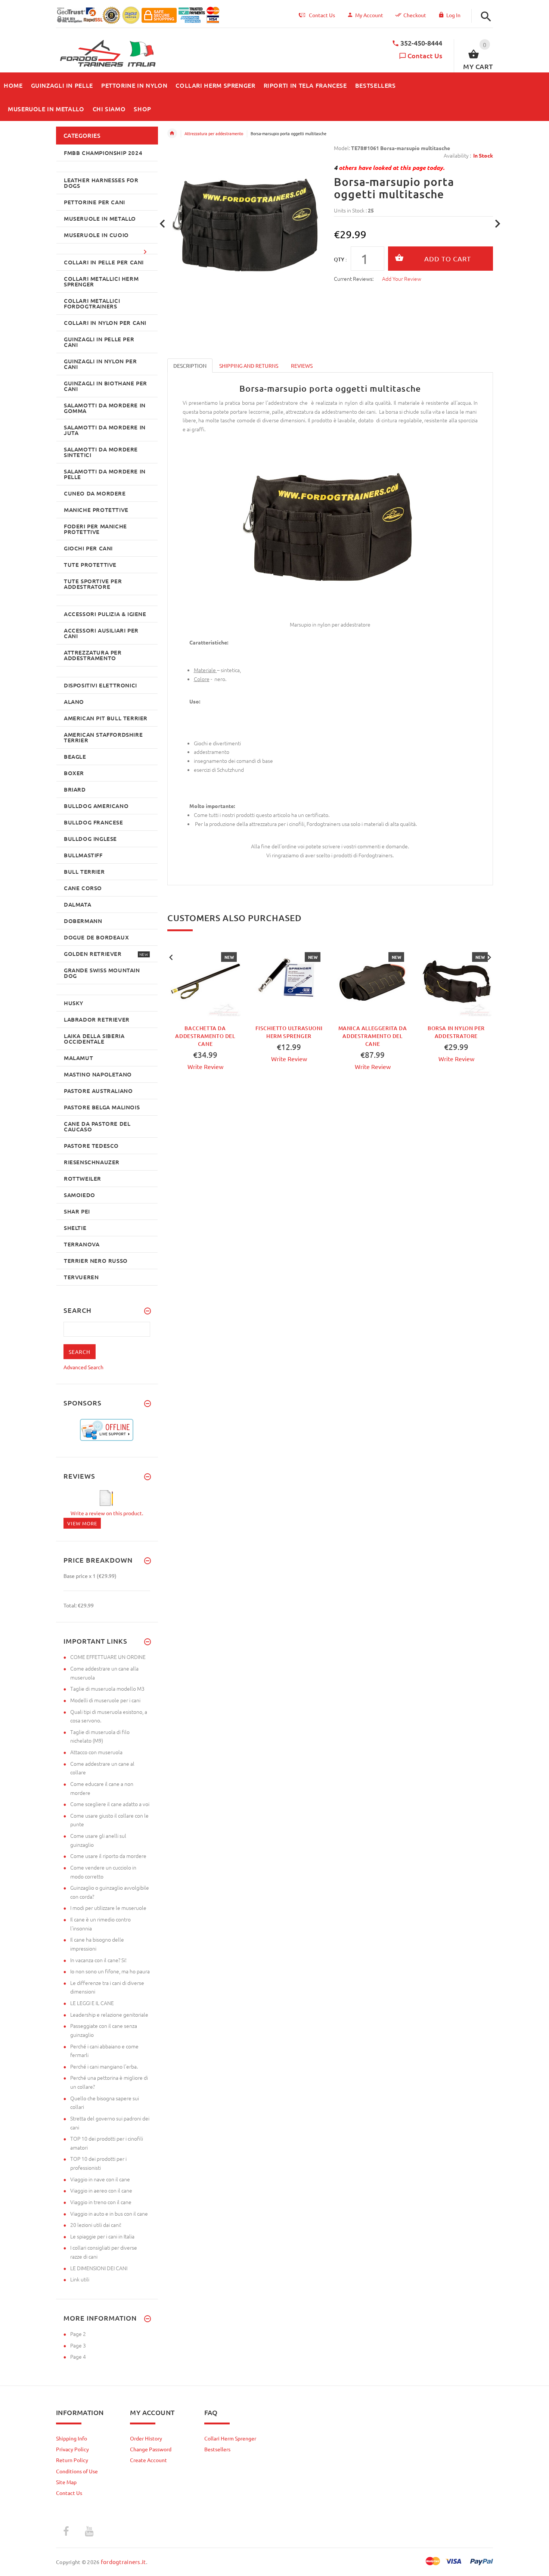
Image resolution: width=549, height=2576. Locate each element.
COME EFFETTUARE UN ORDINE (108, 1657)
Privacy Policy (72, 2449)
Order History (146, 2438)
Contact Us (425, 55)
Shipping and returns (249, 366)
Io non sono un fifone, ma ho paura (110, 1971)
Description (190, 366)
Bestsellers (217, 2449)
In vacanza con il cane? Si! (98, 1960)
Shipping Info (72, 2438)
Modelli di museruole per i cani (105, 1700)
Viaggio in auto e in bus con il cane (109, 2213)
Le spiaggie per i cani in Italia (102, 2236)
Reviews (302, 366)
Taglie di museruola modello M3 (107, 1688)
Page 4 (78, 2356)
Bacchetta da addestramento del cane (205, 1036)
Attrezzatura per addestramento (214, 133)
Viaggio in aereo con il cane (101, 2190)
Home (172, 133)
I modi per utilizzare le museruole (108, 1908)
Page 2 (78, 2334)
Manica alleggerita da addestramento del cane (373, 1036)
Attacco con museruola (96, 1752)
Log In (453, 15)
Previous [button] (171, 957)
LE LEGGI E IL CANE (92, 2003)
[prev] (163, 224)
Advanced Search (83, 1367)
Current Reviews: (354, 279)
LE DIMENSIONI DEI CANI (99, 2268)
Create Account (148, 2460)
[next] (498, 224)
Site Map (66, 2482)
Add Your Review (402, 279)
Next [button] (489, 957)
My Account (369, 15)
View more (82, 1523)
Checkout (415, 15)
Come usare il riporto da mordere (108, 1856)
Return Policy (72, 2460)
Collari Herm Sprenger (230, 2438)
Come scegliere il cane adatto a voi (110, 1804)
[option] (205, 1021)
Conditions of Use (77, 2471)
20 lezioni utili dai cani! (96, 2225)
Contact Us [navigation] (322, 15)
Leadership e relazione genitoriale (109, 2014)
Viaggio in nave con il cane (100, 2179)
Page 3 (78, 2345)
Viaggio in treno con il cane (101, 2202)
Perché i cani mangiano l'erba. (104, 2066)
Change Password (151, 2449)
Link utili (80, 2279)
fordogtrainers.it (123, 2562)
